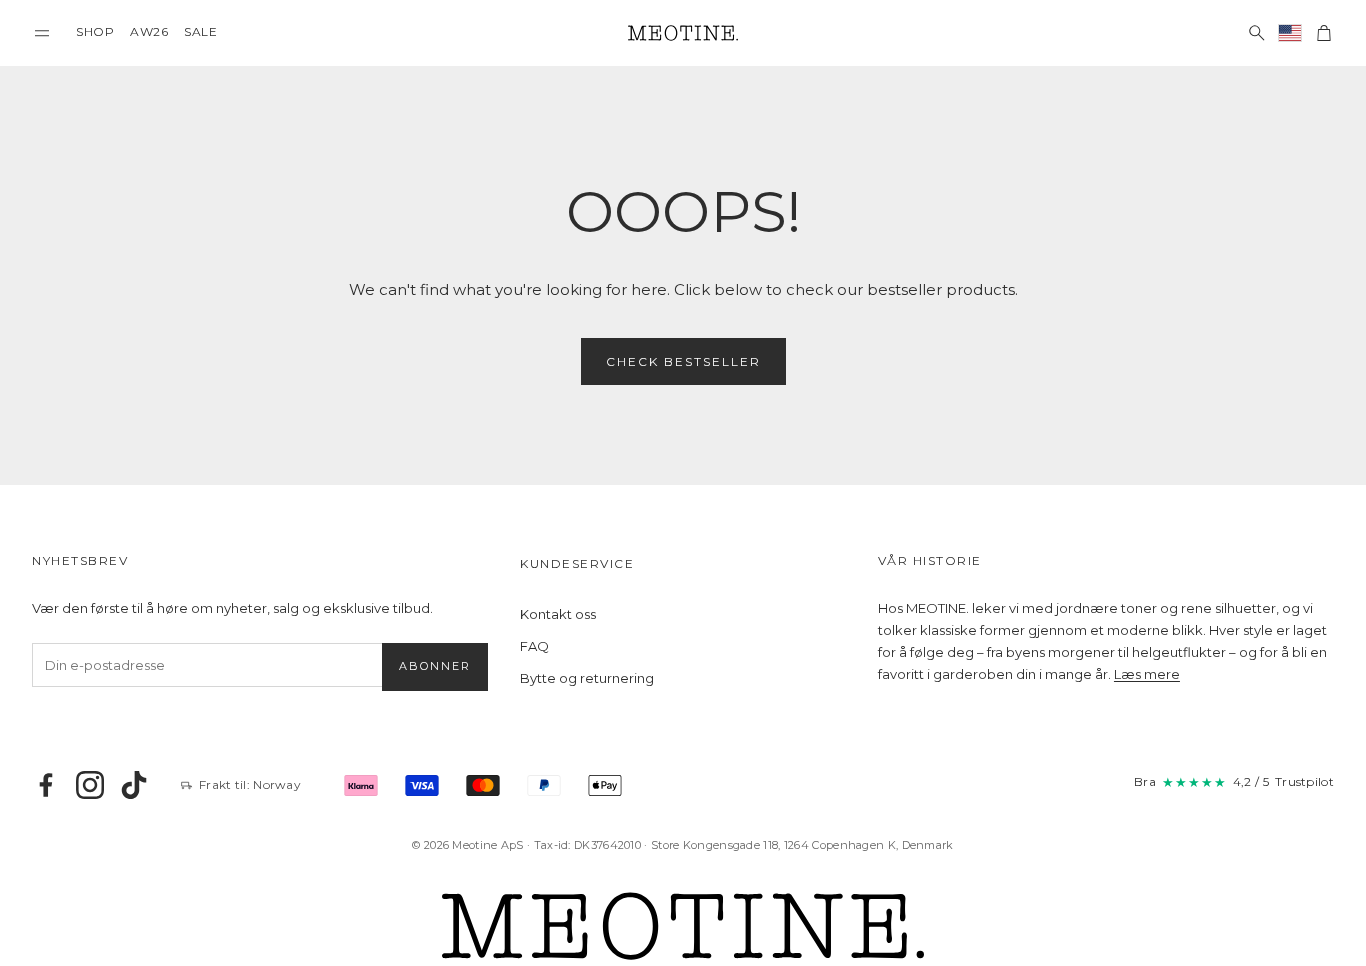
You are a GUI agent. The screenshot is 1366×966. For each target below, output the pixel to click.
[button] (42, 32)
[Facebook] (46, 785)
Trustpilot (1304, 781)
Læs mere (1147, 674)
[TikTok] (134, 785)
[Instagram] (90, 785)
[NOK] (1290, 33)
